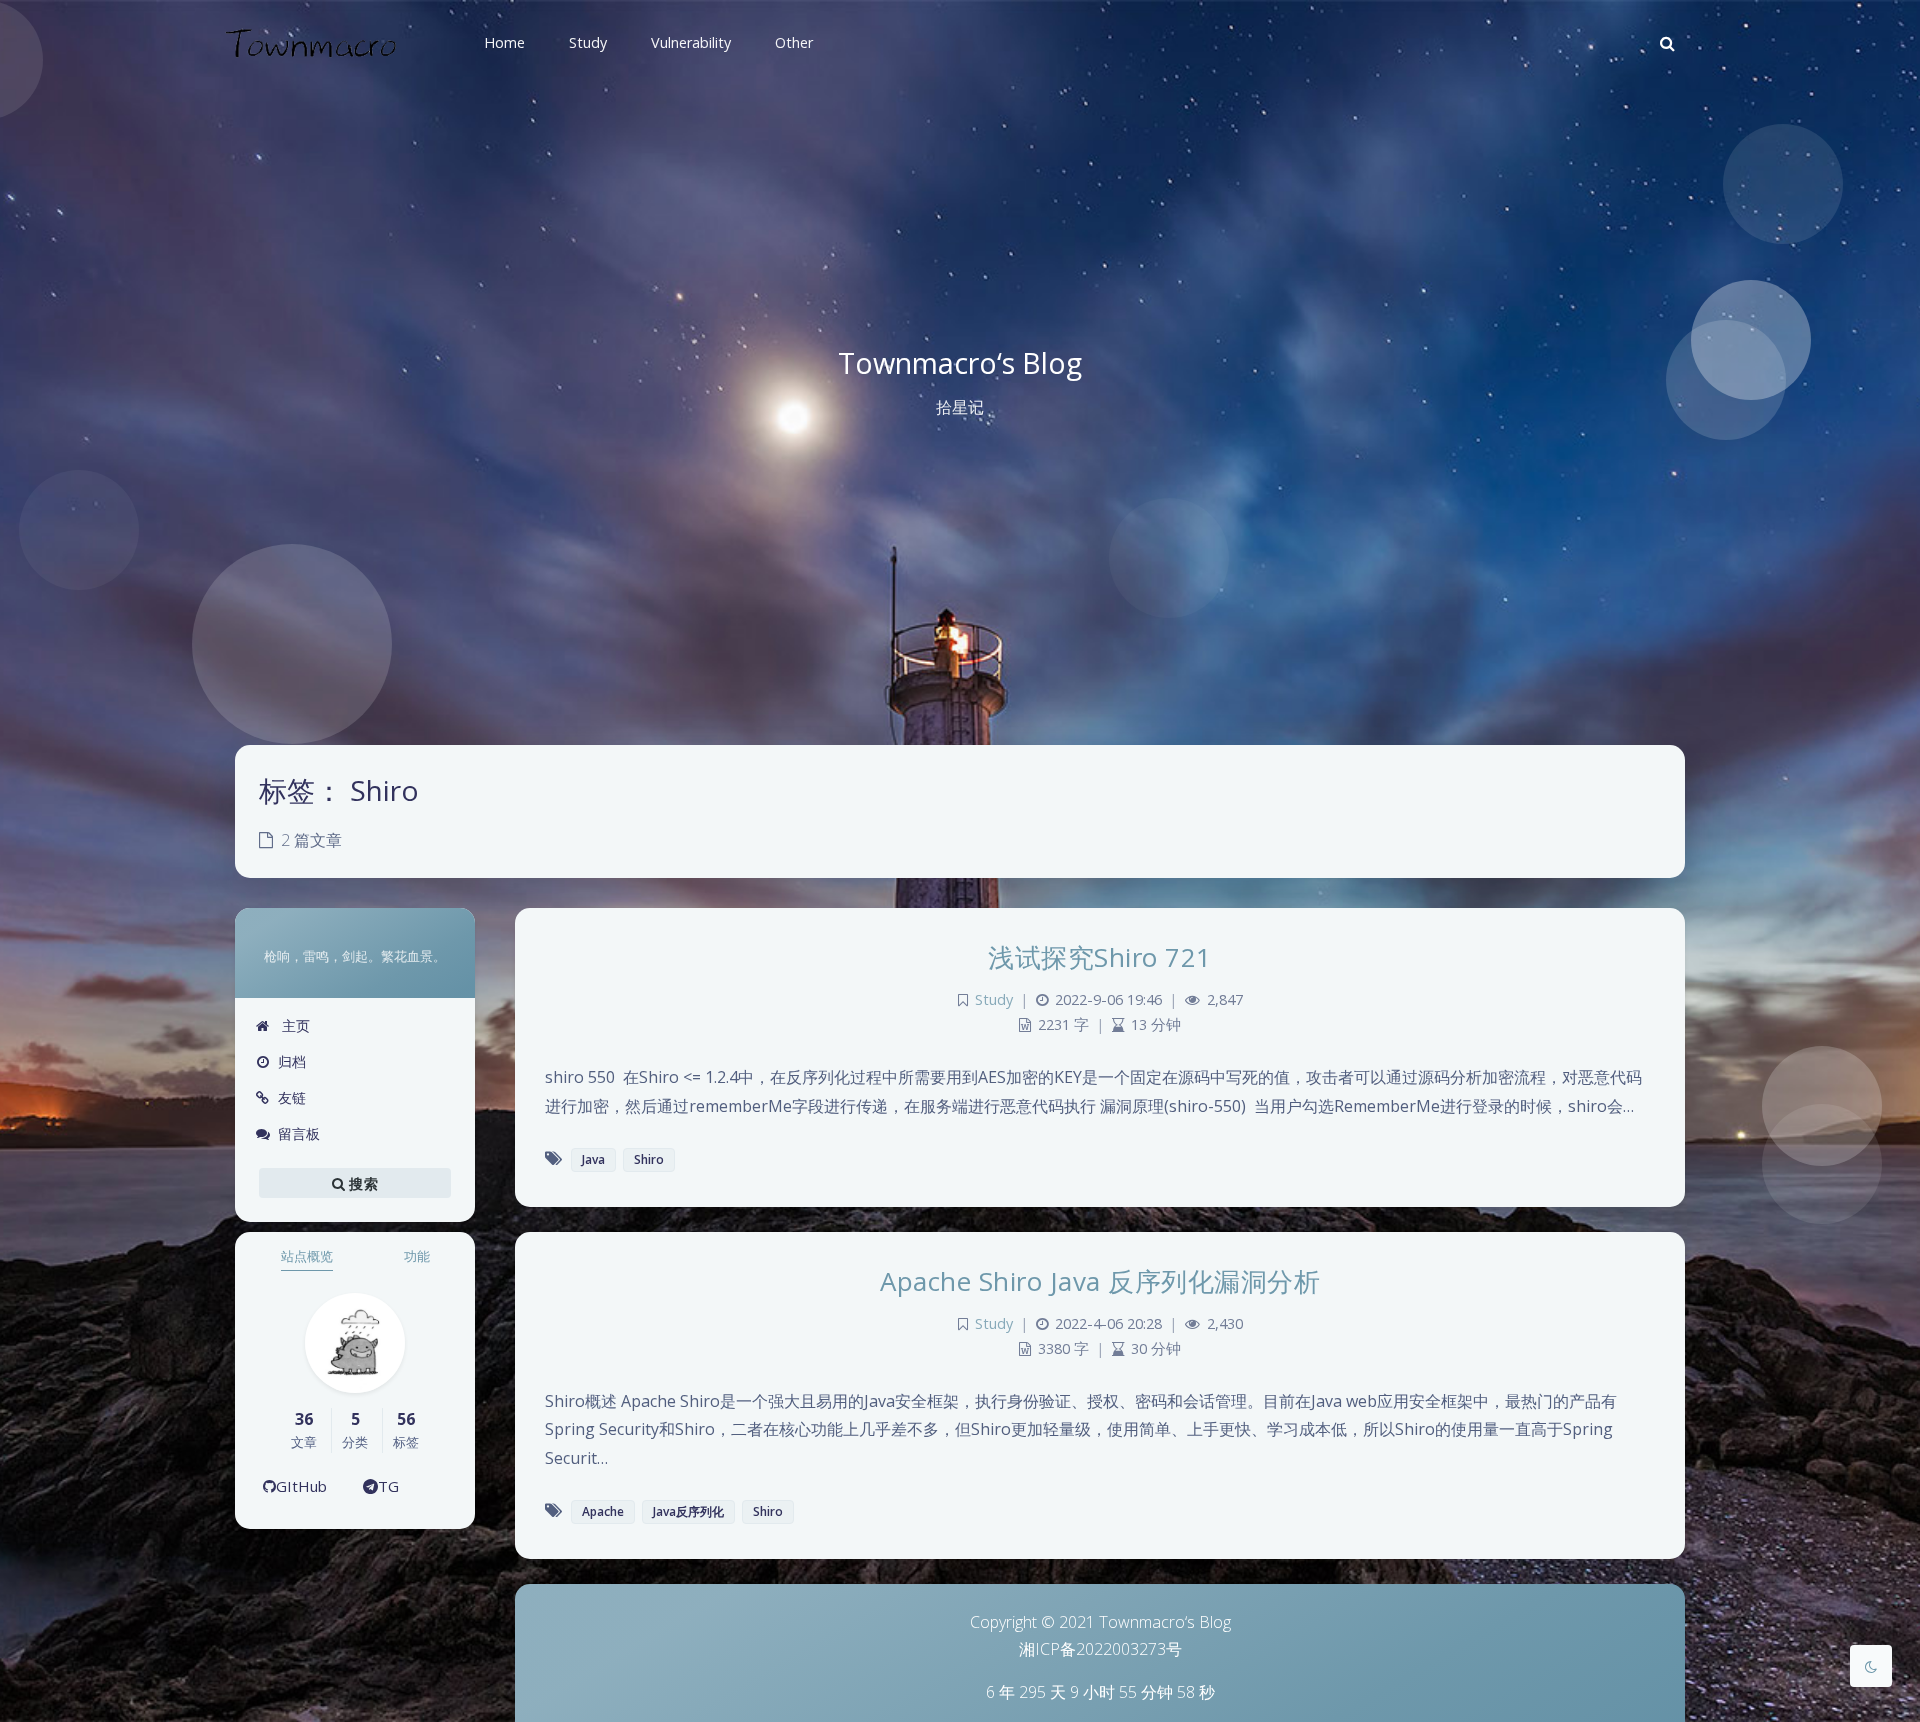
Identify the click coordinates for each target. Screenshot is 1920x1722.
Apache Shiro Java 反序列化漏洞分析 (1100, 1281)
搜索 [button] (361, 1183)
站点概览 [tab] (307, 1256)
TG (388, 1486)
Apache (603, 1511)
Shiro (649, 1159)
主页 (294, 1025)
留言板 (299, 1133)
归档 (292, 1061)
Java (593, 1159)
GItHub (301, 1486)
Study (994, 999)
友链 (292, 1097)
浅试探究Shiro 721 (1100, 957)
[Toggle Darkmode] (1871, 1666)
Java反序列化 (688, 1511)
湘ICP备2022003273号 (1100, 1649)
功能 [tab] (417, 1256)
